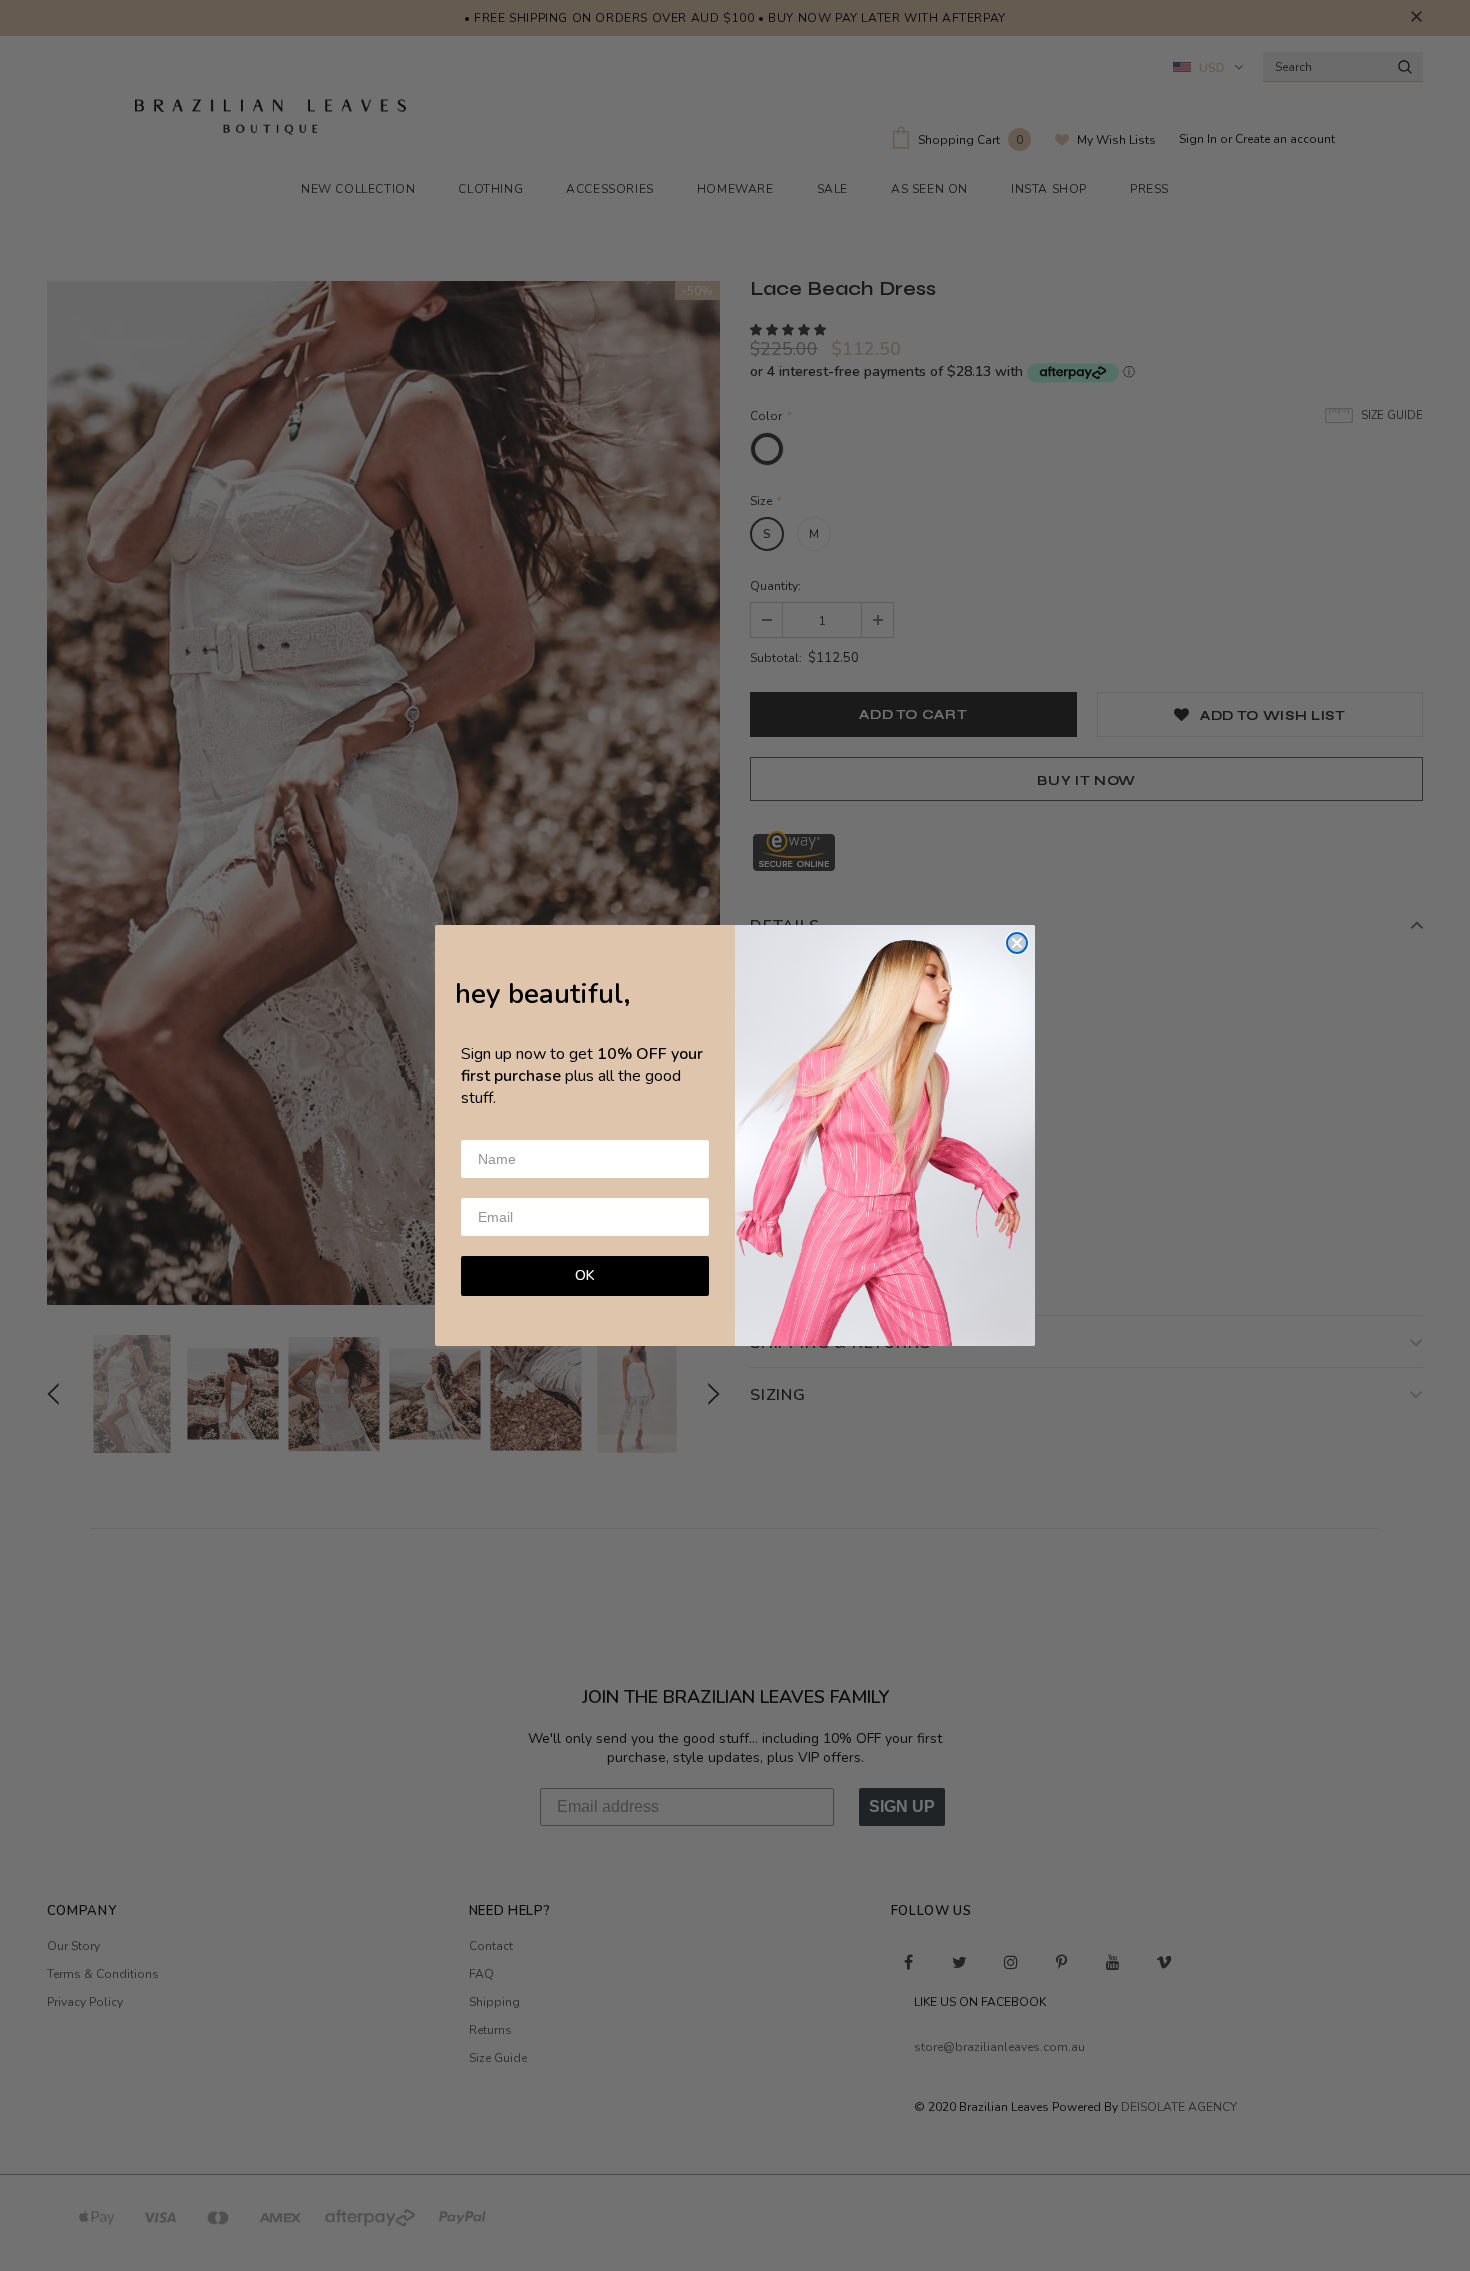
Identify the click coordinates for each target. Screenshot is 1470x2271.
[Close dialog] (1017, 943)
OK (585, 1275)
